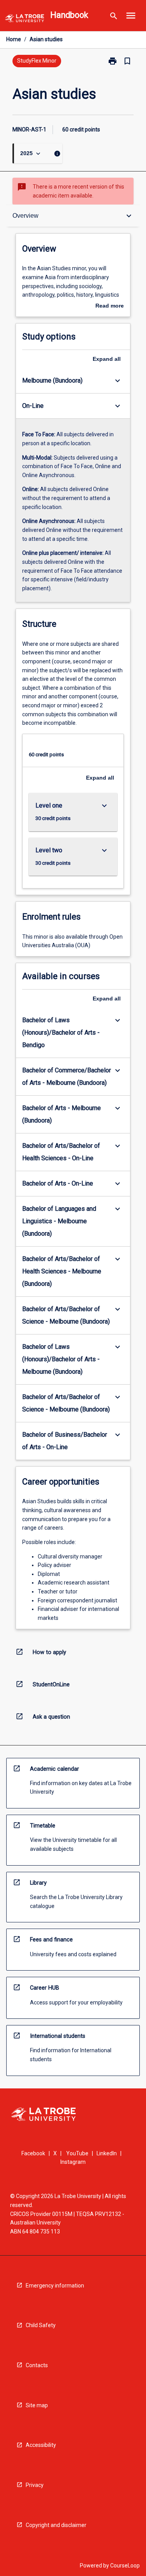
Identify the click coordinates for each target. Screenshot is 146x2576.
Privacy (35, 2485)
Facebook (33, 2153)
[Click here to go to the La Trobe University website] (25, 20)
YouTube (77, 2153)
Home (14, 39)
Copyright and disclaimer (56, 2525)
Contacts (37, 2365)
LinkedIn (107, 2153)
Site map (37, 2405)
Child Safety (41, 2325)
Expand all (107, 359)
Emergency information (55, 2286)
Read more (110, 306)
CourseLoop (125, 2566)
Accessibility (41, 2445)
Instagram (73, 2162)
